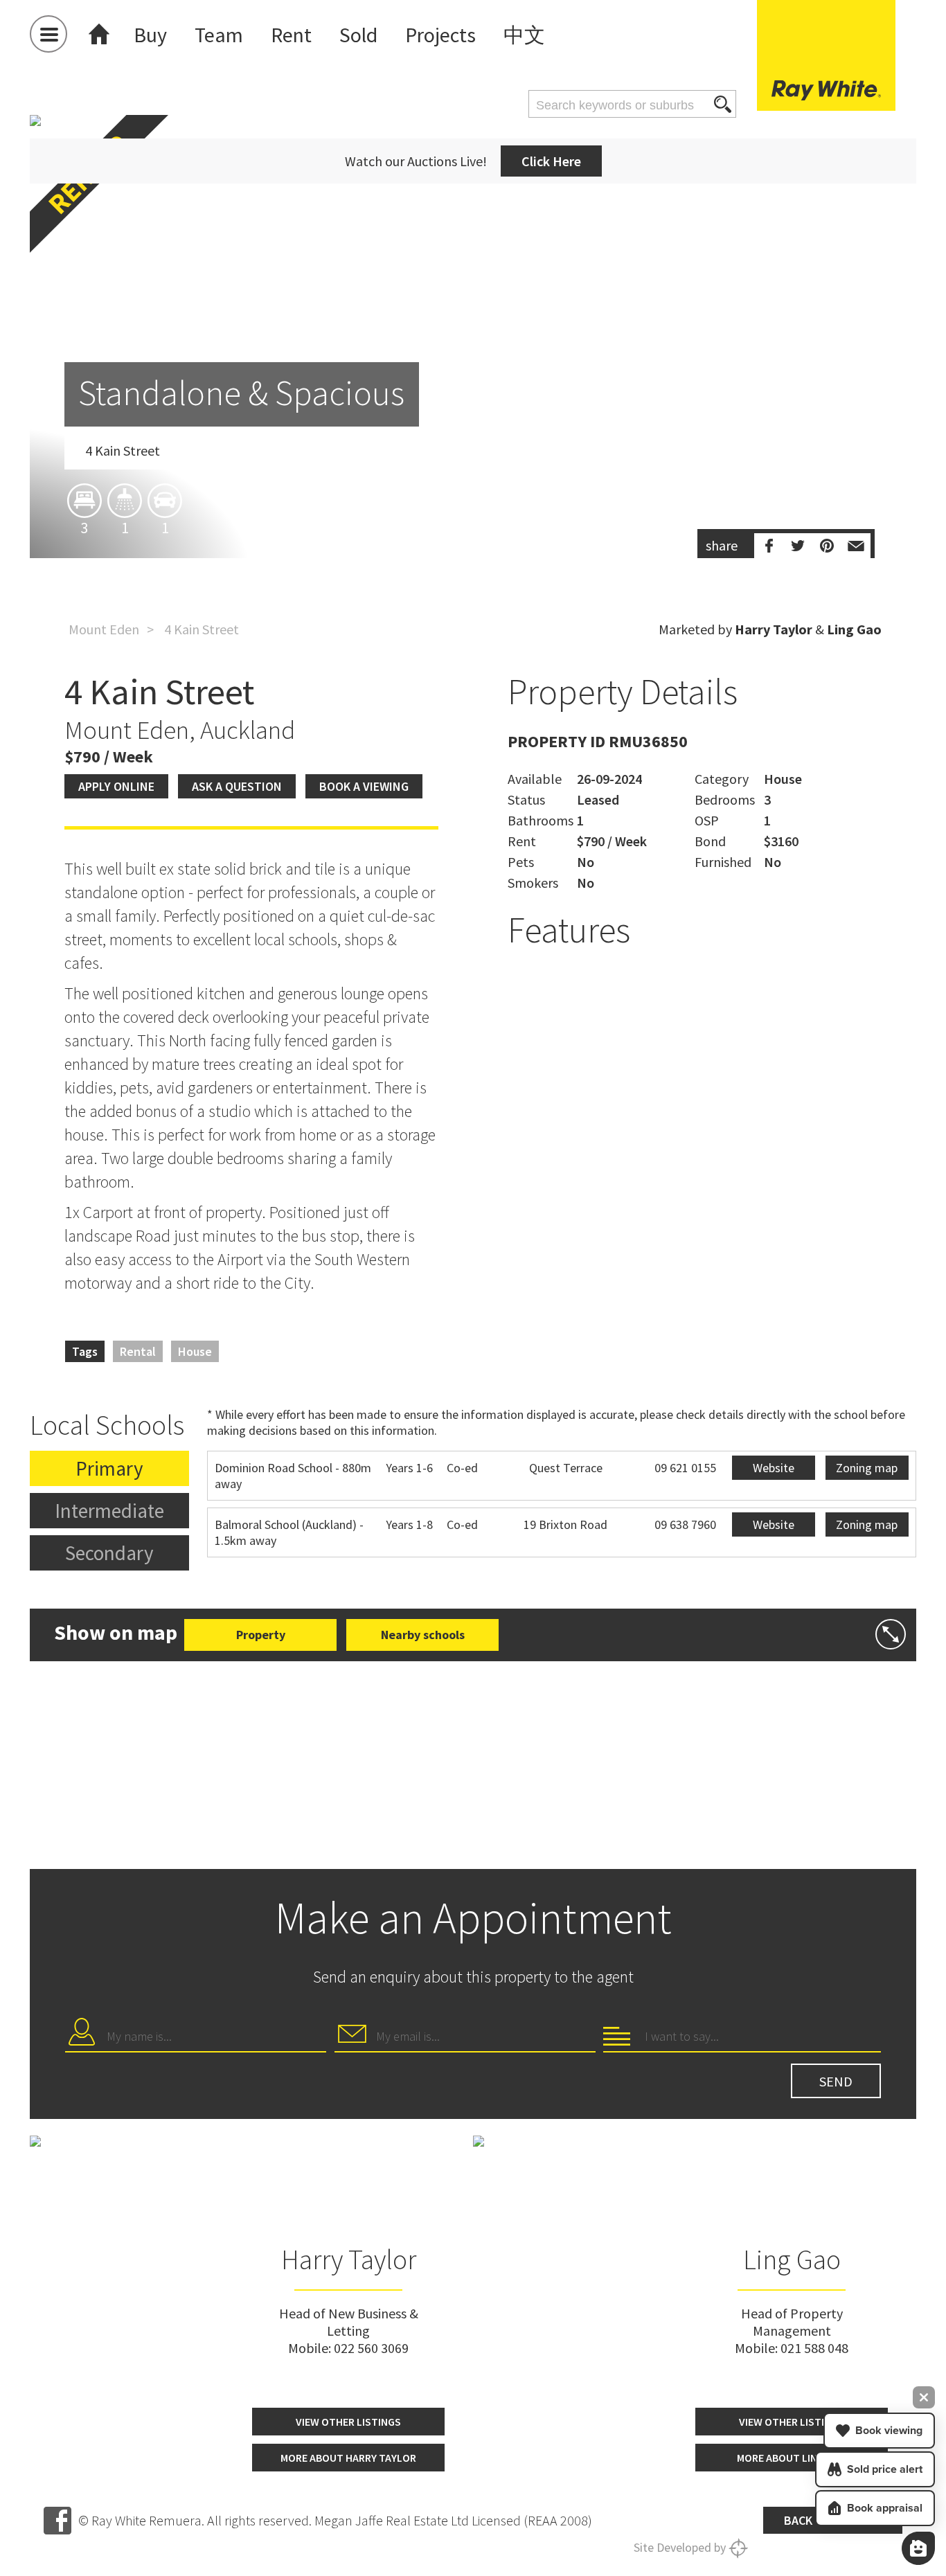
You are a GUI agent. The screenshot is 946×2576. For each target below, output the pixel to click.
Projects (440, 35)
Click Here (551, 161)
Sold (358, 35)
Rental (138, 1351)
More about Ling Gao (792, 2458)
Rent (291, 35)
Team (219, 35)
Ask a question (237, 786)
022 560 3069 (371, 2348)
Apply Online (116, 786)
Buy (150, 35)
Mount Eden (104, 629)
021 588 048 (814, 2348)
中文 (524, 35)
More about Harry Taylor (348, 2458)
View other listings (348, 2422)
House (195, 1351)
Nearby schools (423, 1635)
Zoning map (867, 1468)
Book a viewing (364, 786)
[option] (473, 418)
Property (261, 1635)
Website (774, 1468)
